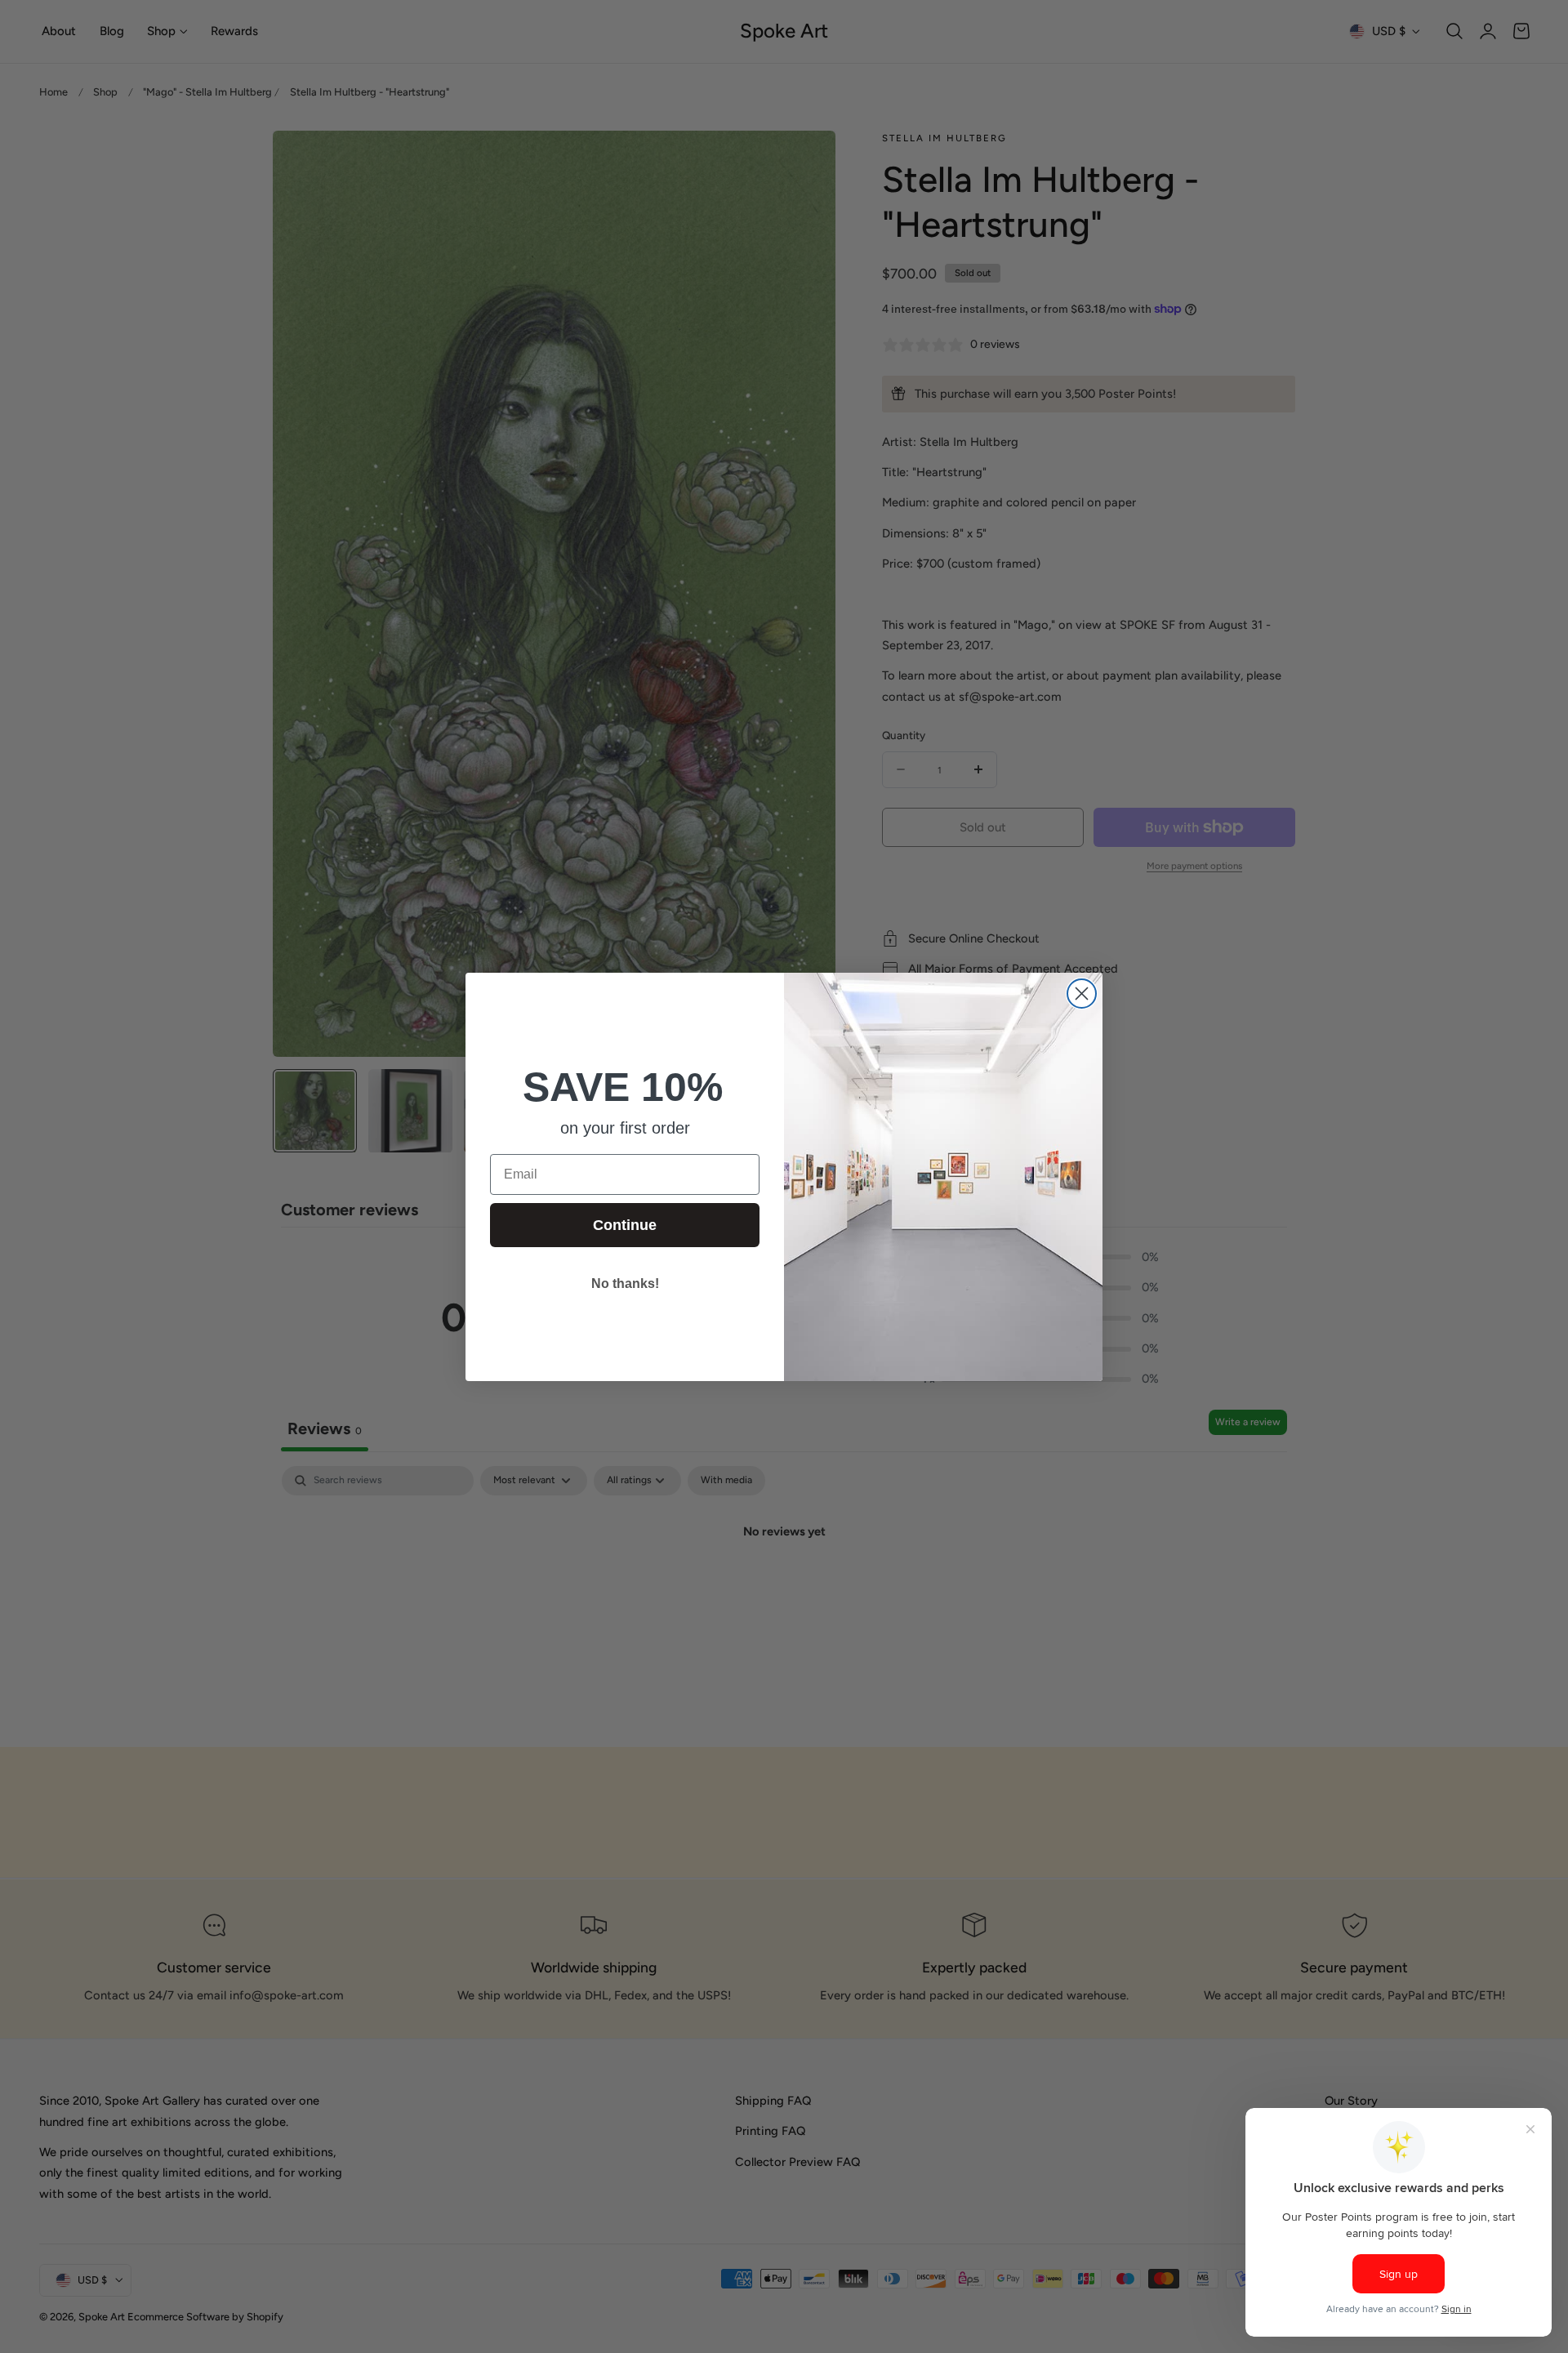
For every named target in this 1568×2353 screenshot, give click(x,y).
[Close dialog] (1082, 994)
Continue (625, 1225)
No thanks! (625, 1283)
